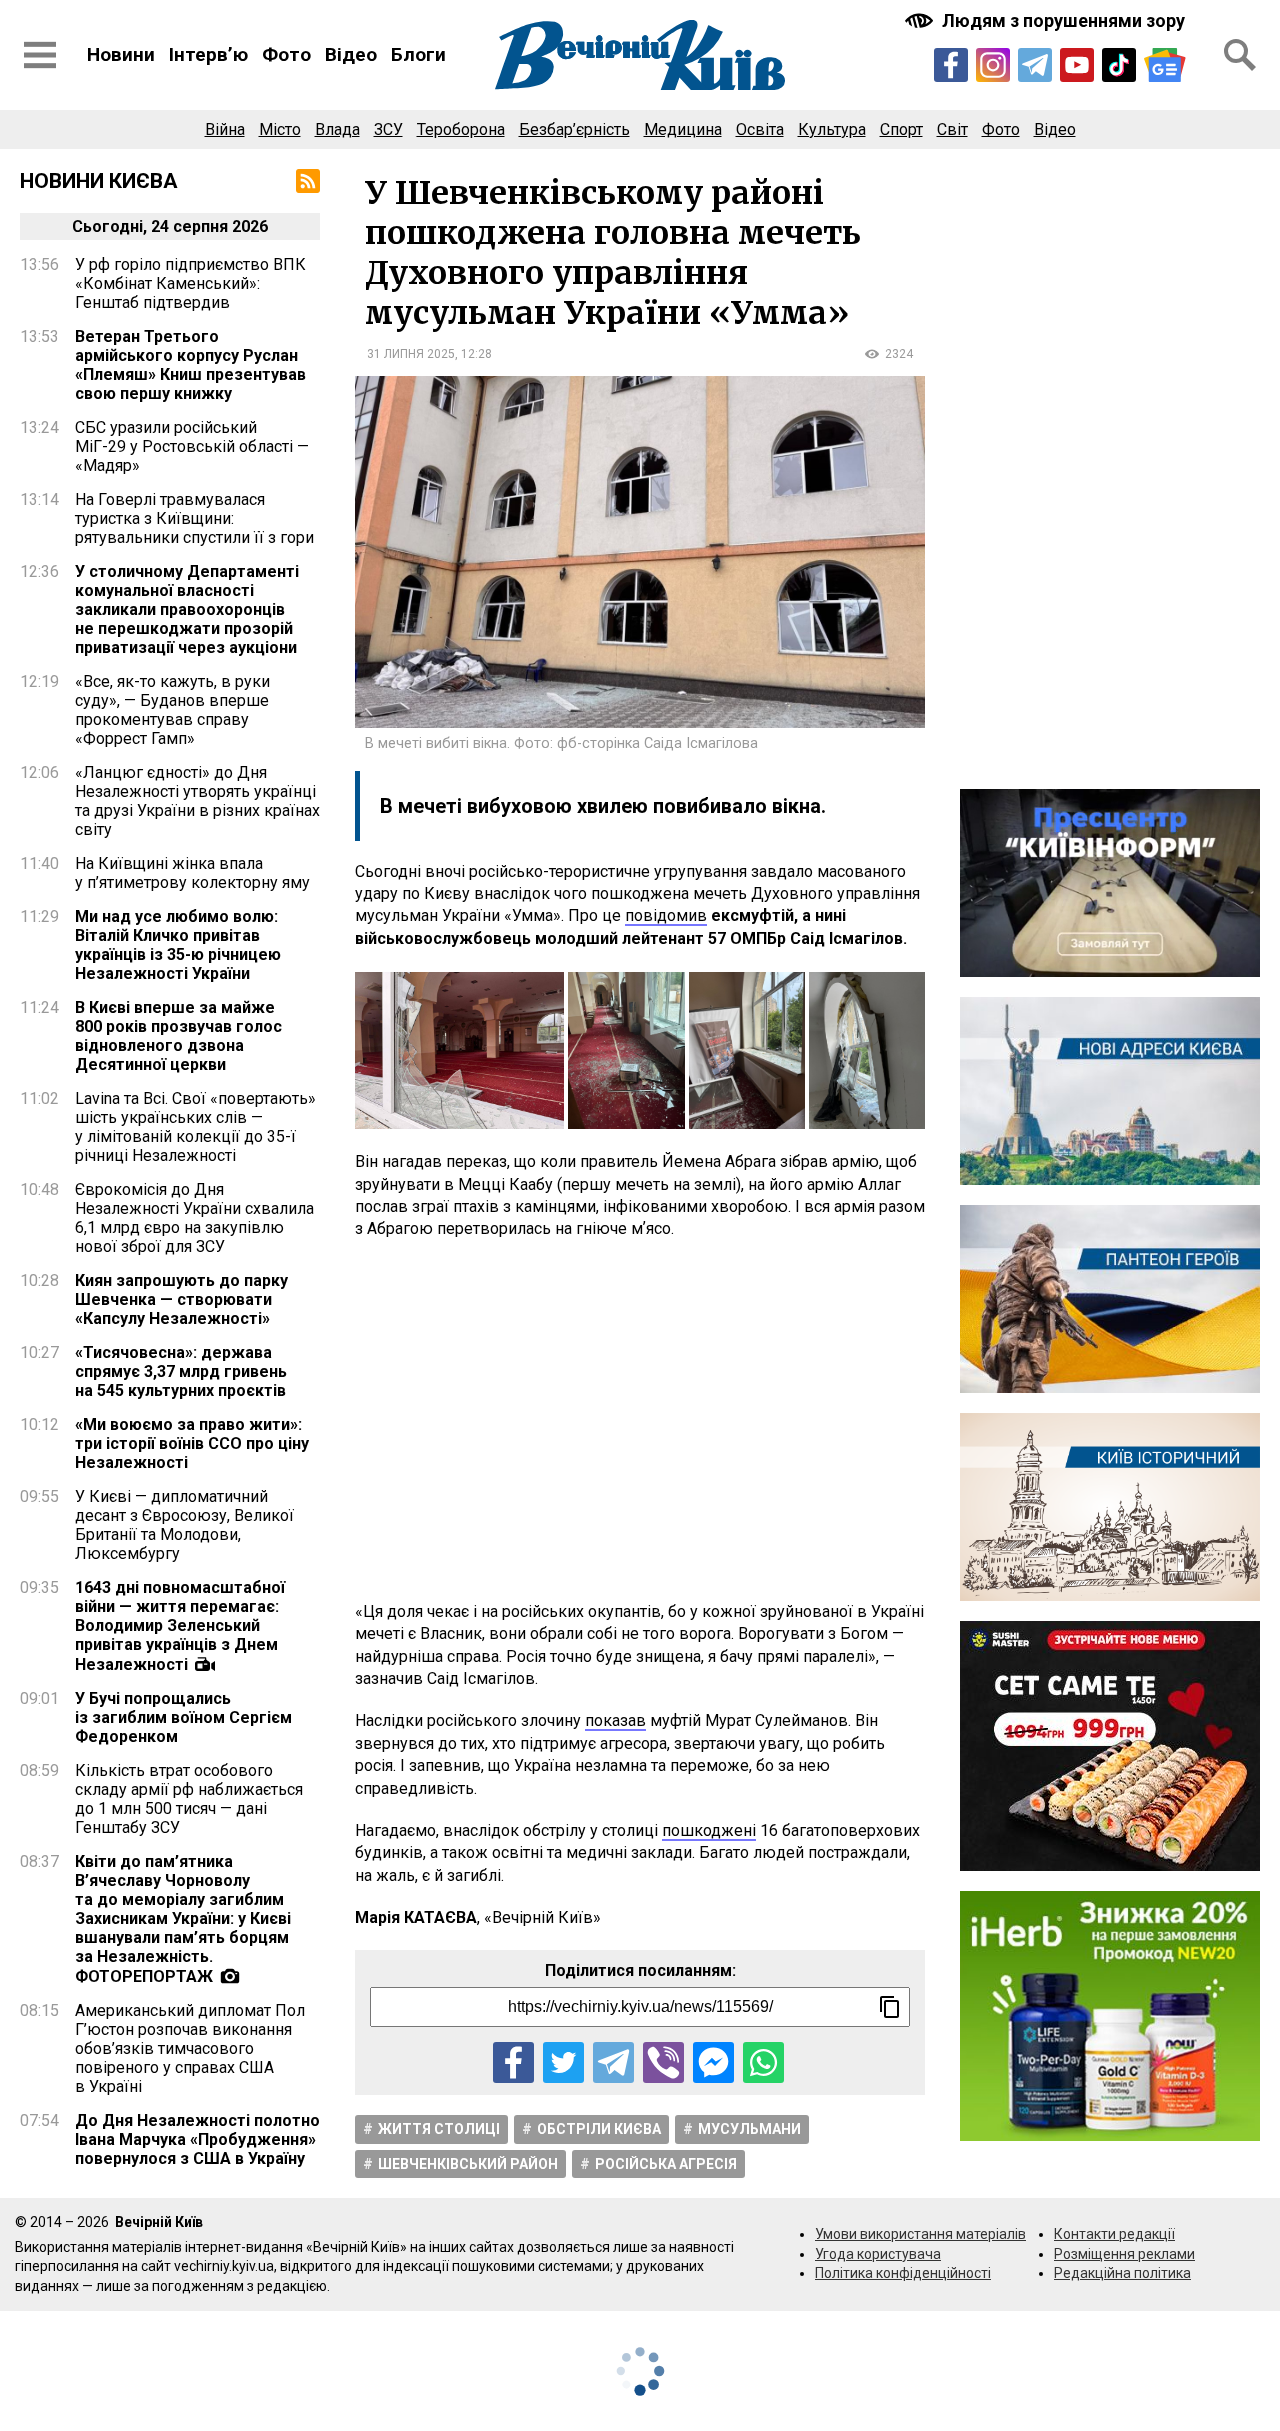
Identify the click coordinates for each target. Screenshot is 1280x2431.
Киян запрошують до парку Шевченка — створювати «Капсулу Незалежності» (181, 1299)
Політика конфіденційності (903, 2273)
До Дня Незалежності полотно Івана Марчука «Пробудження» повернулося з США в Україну (197, 2139)
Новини (121, 54)
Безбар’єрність (574, 129)
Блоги (418, 54)
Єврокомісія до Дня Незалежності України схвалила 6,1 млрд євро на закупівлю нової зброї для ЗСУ (194, 1218)
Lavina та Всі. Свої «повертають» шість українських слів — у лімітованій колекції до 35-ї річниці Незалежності (195, 1127)
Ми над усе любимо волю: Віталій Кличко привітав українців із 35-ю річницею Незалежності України (178, 945)
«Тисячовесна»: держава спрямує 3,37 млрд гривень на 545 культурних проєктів (181, 1371)
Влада (337, 129)
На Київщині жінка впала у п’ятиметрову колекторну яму (192, 873)
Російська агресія (666, 2164)
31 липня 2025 (411, 354)
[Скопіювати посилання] (890, 2007)
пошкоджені (709, 1830)
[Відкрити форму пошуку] (1240, 55)
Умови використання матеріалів (920, 2234)
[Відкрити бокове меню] (40, 55)
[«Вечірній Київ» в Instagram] (993, 65)
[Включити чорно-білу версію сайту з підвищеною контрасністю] (1047, 20)
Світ (952, 129)
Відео (351, 54)
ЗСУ (388, 129)
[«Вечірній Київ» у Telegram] (1035, 65)
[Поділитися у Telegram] (613, 2062)
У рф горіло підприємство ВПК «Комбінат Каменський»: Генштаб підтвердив (190, 283)
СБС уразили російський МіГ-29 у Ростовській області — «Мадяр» (192, 446)
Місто (280, 129)
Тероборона (461, 129)
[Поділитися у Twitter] (563, 2062)
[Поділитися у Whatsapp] (763, 2062)
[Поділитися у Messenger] (713, 2062)
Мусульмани (749, 2129)
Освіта (760, 129)
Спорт (901, 129)
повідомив (666, 915)
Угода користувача (878, 2254)
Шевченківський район (468, 2164)
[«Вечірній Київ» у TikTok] (1119, 65)
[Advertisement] (640, 1421)
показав (615, 1720)
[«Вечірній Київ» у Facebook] (951, 65)
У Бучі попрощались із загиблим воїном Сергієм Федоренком (183, 1717)
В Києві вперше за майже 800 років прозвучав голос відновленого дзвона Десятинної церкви (178, 1036)
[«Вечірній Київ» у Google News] (1165, 65)
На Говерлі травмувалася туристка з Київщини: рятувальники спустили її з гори (194, 518)
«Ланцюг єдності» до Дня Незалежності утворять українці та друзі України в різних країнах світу (197, 801)
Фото (286, 54)
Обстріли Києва (599, 2129)
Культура (832, 129)
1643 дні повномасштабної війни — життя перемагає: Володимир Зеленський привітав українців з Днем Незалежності (180, 1626)
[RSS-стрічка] (308, 181)
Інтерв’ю (208, 54)
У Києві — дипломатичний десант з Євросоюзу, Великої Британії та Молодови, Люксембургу (184, 1525)
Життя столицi (439, 2129)
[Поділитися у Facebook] (513, 2062)
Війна (225, 129)
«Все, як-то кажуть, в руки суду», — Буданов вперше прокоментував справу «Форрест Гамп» (172, 710)
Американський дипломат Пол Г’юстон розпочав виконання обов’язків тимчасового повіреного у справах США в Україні (190, 2048)
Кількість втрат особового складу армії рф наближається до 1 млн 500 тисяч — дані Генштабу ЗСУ (189, 1799)
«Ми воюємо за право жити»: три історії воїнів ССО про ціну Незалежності (192, 1443)
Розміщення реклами (1124, 2254)
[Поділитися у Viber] (663, 2062)
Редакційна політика (1122, 2273)
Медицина (683, 129)
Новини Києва (99, 181)
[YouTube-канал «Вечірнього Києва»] (1077, 65)
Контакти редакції (1114, 2234)
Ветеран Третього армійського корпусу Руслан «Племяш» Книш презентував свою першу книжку (190, 365)
